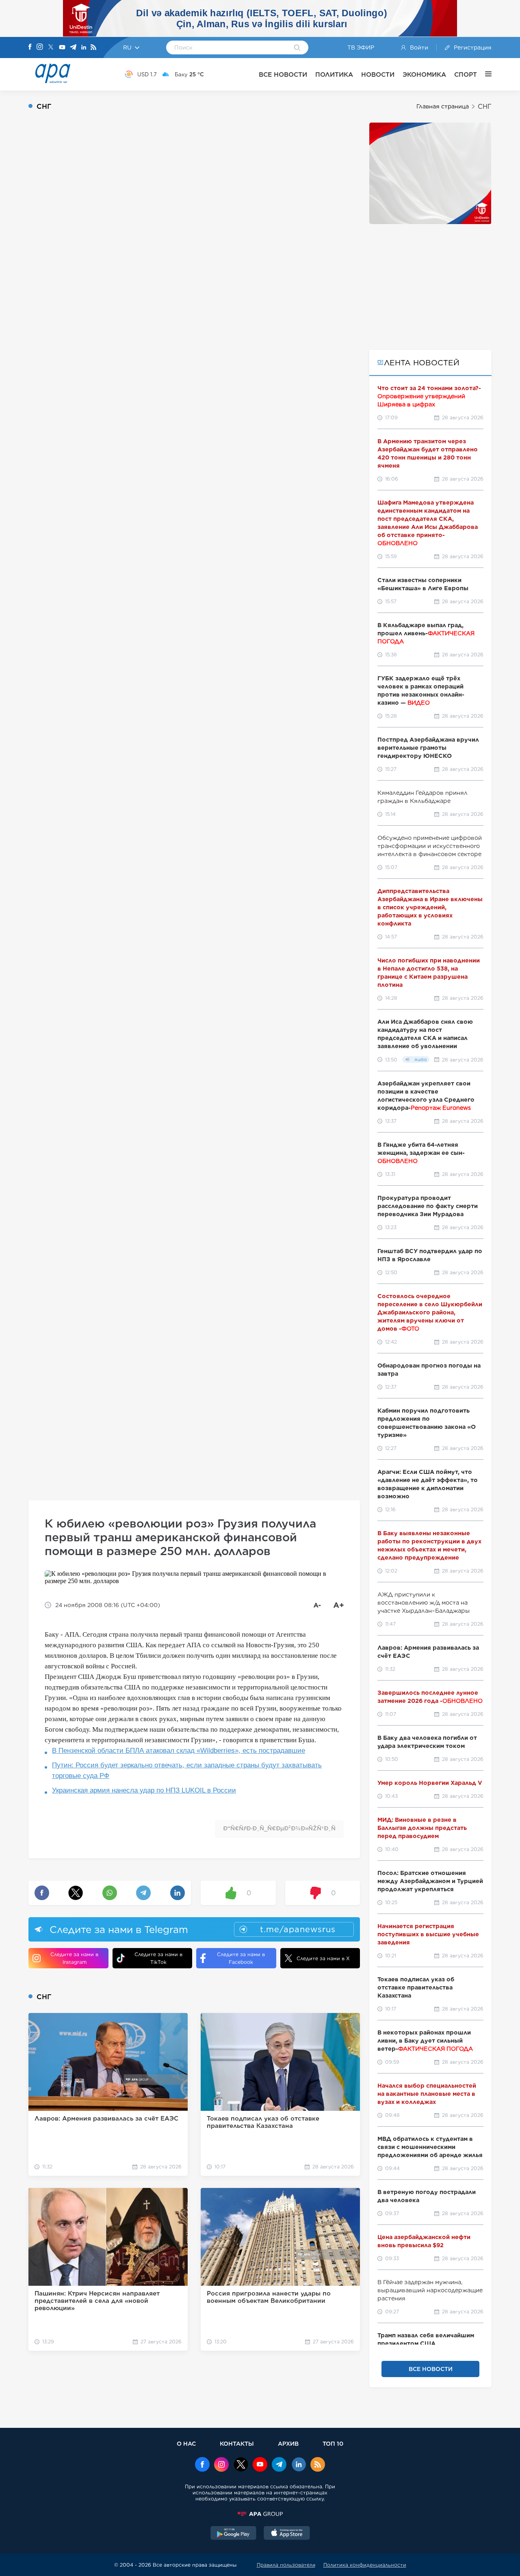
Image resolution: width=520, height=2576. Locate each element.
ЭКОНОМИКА (424, 74)
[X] (51, 48)
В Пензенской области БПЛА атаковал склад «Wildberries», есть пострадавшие (179, 1751)
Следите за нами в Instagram (74, 1958)
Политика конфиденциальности (365, 2565)
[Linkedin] (84, 48)
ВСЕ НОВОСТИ (283, 74)
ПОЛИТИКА (334, 74)
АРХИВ (288, 2443)
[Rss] (93, 48)
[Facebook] (30, 47)
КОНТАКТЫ (237, 2443)
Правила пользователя (286, 2565)
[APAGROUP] (260, 2514)
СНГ (485, 107)
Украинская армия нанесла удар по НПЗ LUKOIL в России (144, 1790)
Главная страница (443, 106)
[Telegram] (73, 48)
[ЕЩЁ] (484, 74)
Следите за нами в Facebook (241, 1958)
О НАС (186, 2443)
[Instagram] (40, 47)
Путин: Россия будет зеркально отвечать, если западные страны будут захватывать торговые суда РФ (187, 1770)
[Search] (297, 48)
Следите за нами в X (323, 1958)
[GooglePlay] (234, 2534)
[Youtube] (62, 48)
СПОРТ (466, 74)
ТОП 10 (333, 2443)
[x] (241, 2465)
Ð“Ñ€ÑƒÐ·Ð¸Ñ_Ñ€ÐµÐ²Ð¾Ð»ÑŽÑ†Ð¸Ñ (279, 1828)
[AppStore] (287, 2534)
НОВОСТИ (378, 74)
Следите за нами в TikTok (158, 1958)
